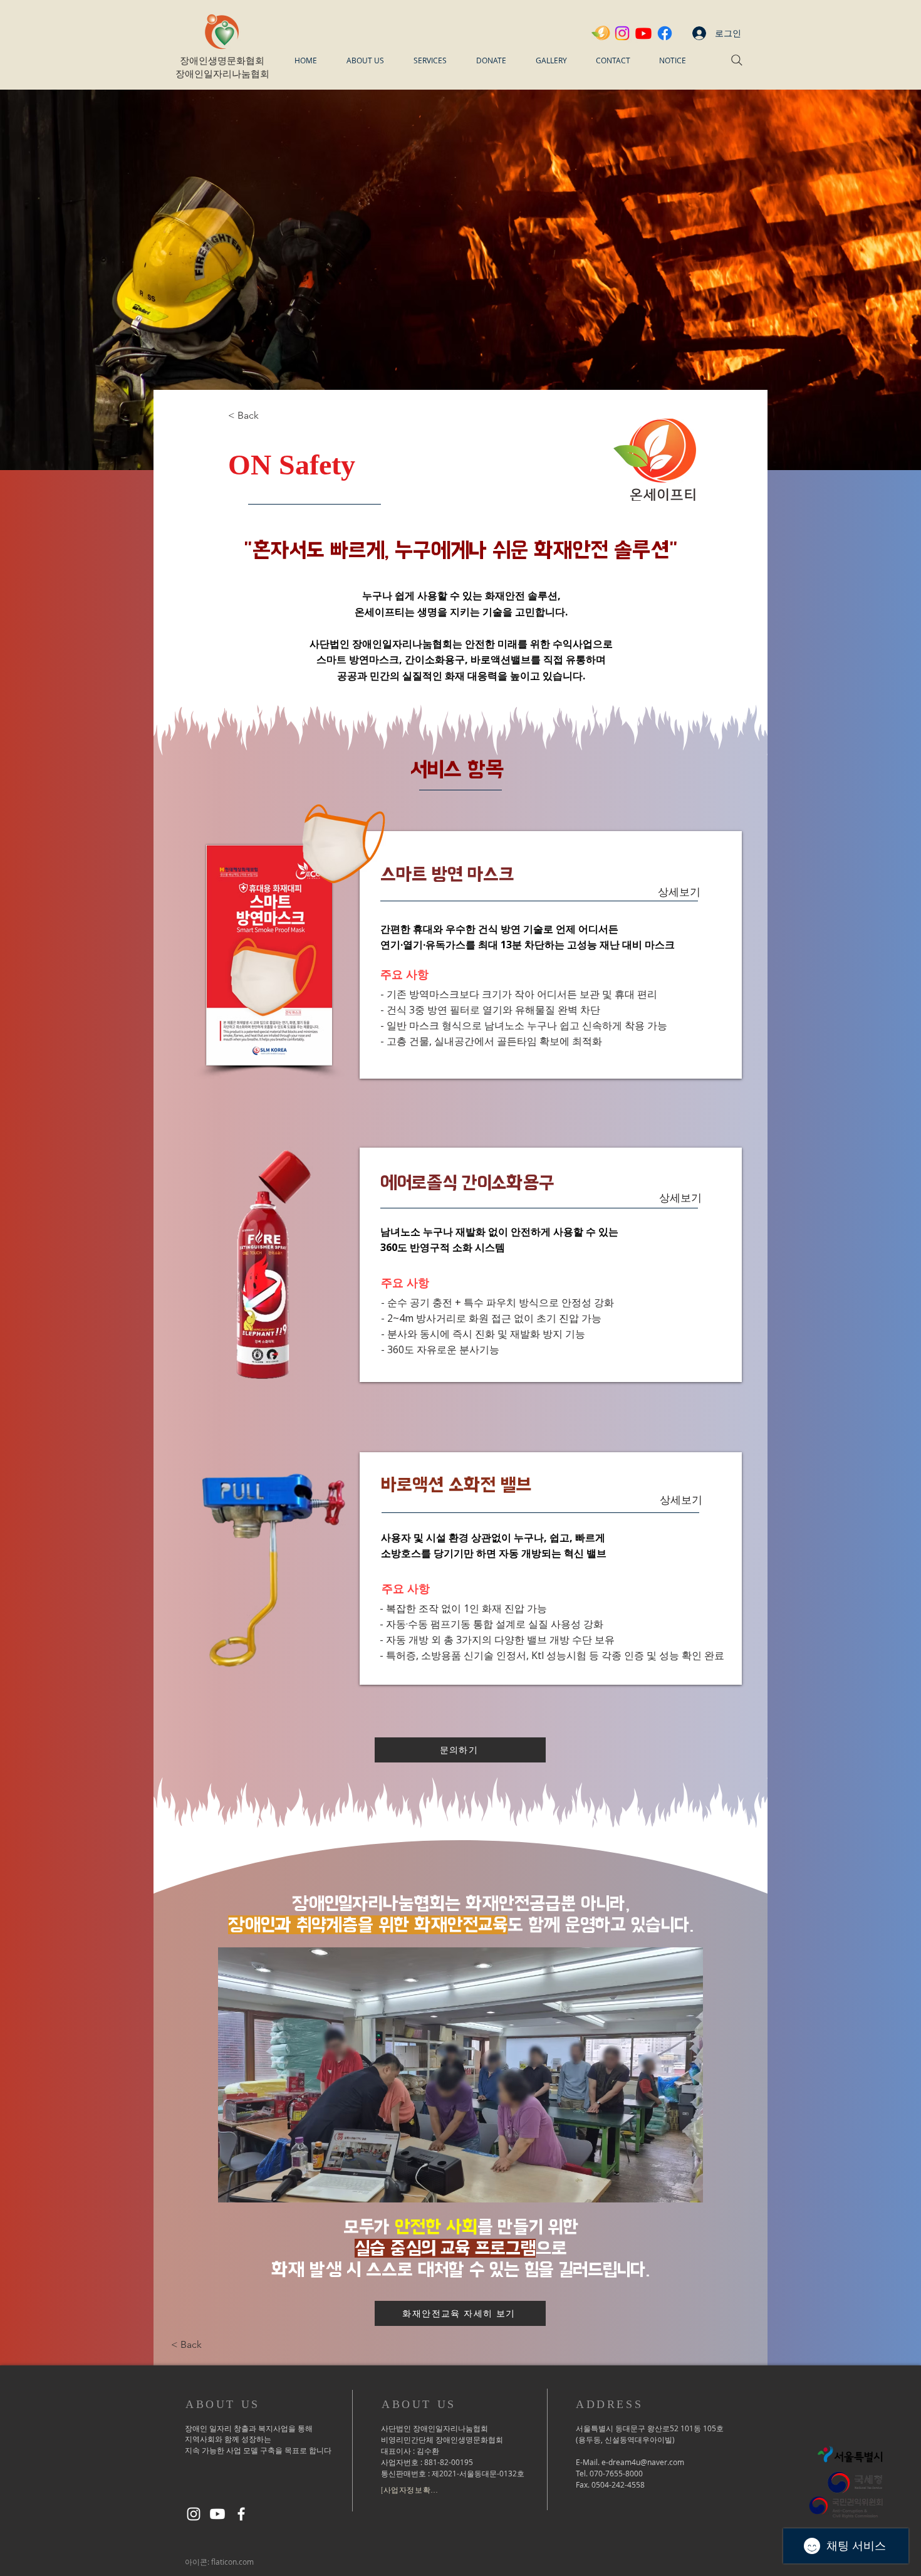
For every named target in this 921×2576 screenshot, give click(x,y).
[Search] (737, 60)
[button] (365, 60)
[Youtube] (643, 33)
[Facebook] (665, 33)
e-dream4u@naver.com (643, 2462)
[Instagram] (622, 33)
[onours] (601, 33)
